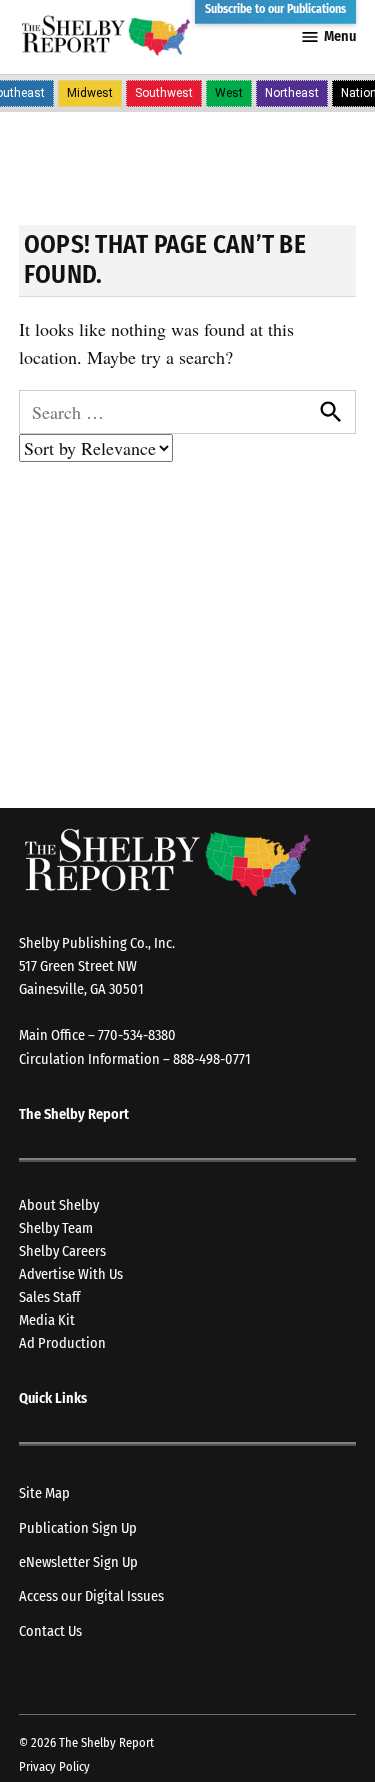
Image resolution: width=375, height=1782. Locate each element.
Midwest (90, 93)
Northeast (292, 93)
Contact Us (50, 1631)
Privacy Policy (54, 1766)
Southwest (164, 93)
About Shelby (59, 1205)
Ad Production (62, 1343)
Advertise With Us (71, 1274)
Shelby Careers (62, 1251)
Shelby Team (56, 1228)
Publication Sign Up (78, 1528)
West (229, 93)
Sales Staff (49, 1297)
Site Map (44, 1493)
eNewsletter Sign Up (78, 1562)
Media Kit (47, 1320)
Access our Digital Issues (91, 1596)
